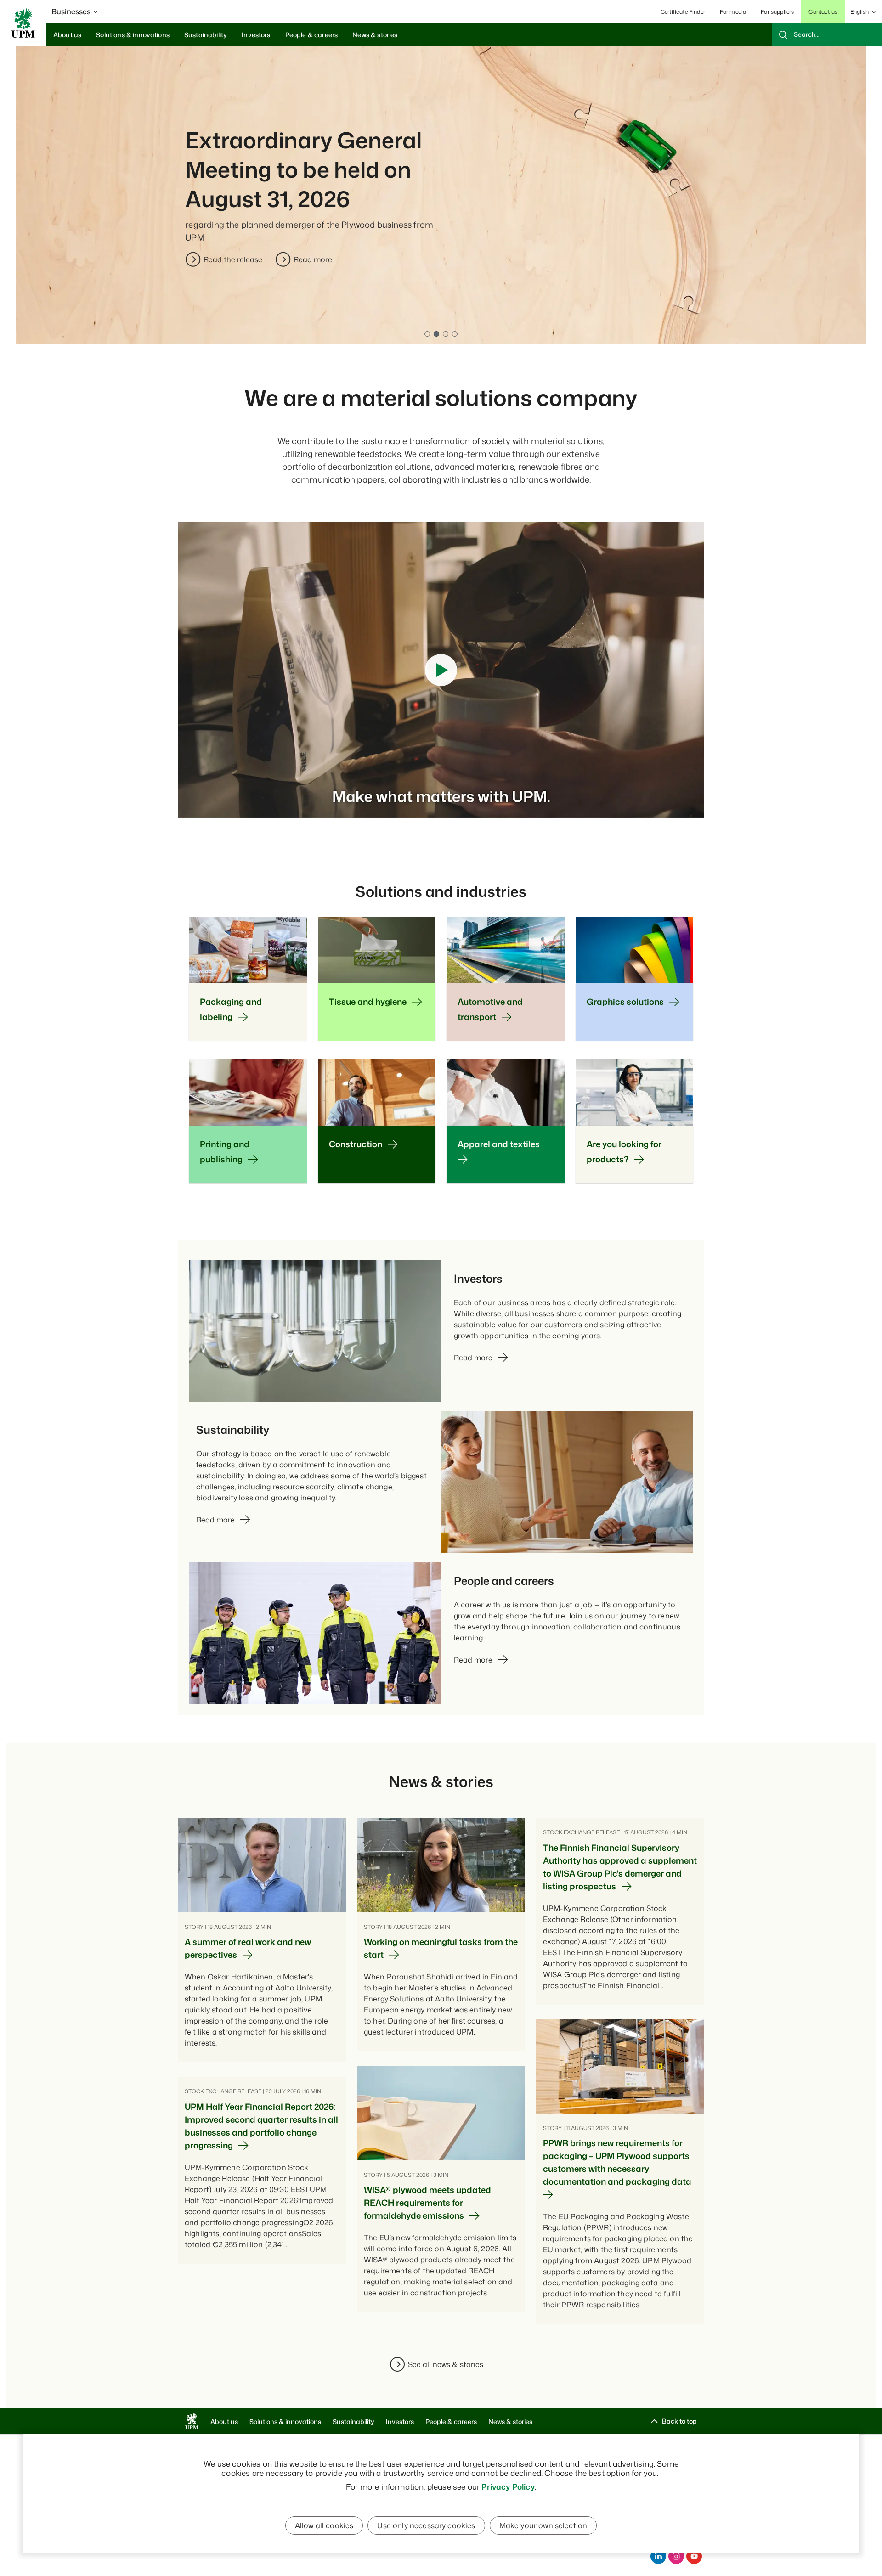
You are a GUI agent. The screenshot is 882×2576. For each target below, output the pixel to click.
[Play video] (441, 670)
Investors (400, 2421)
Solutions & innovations (285, 2421)
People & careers (451, 2421)
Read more (313, 259)
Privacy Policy (508, 2486)
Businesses (71, 11)
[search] (827, 34)
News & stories (510, 2421)
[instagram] (676, 2556)
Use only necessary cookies (426, 2525)
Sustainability (353, 2421)
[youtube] (694, 2556)
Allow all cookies (324, 2525)
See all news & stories (446, 2364)
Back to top (679, 2421)
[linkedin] (658, 2556)
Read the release (233, 259)
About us (224, 2421)
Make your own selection (543, 2525)
